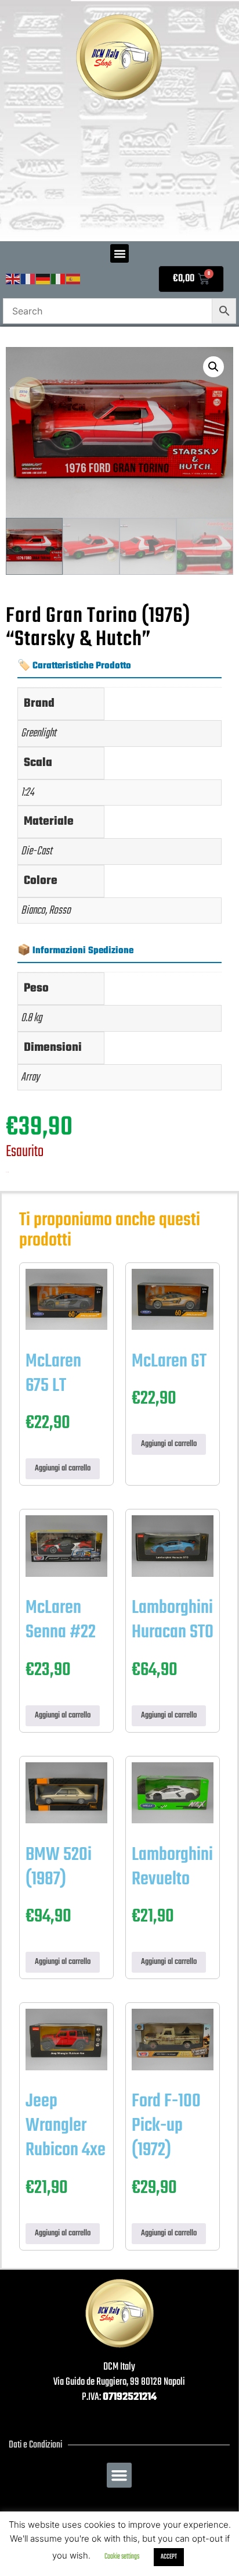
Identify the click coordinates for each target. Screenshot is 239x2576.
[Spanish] (74, 279)
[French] (28, 279)
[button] (119, 253)
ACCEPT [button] (169, 2557)
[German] (44, 279)
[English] (13, 279)
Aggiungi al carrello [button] (63, 1468)
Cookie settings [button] (122, 2557)
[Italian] (59, 279)
